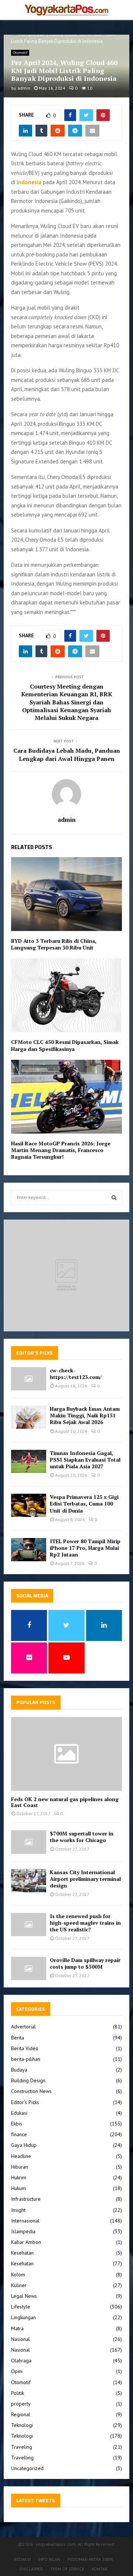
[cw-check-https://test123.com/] (29, 1379)
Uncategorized (27, 2468)
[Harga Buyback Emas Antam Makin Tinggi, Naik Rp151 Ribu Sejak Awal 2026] (29, 1417)
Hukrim (19, 2177)
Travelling (22, 2458)
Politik (18, 2393)
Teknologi (22, 2425)
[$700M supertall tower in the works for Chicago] (29, 1842)
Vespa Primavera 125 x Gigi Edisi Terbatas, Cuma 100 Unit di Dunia (84, 1503)
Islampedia (23, 2231)
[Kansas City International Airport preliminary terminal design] (29, 1881)
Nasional (21, 2339)
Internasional (25, 2221)
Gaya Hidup (24, 2145)
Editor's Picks (25, 2102)
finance (19, 2134)
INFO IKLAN (49, 2559)
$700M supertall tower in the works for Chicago (82, 1837)
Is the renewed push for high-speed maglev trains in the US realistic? (85, 1923)
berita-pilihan (26, 2059)
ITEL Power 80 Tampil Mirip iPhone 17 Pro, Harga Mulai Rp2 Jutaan (85, 1548)
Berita (18, 2038)
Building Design (28, 2080)
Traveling (22, 2447)
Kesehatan (22, 2253)
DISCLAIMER (31, 2569)
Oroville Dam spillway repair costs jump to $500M (85, 1963)
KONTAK (100, 2569)
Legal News (24, 2296)
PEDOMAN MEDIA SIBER (90, 2559)
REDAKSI (22, 2559)
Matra (17, 2328)
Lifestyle (21, 2307)
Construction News (31, 2091)
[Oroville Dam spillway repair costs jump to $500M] (29, 1968)
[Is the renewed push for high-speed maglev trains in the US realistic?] (29, 1925)
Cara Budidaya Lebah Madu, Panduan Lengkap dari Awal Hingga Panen (67, 754)
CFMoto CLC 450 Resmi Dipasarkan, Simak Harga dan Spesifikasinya (65, 1045)
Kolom (18, 2275)
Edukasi (19, 2113)
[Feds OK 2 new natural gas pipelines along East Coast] (66, 1754)
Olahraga (21, 2361)
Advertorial (23, 2027)
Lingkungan (23, 2317)
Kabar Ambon (26, 2242)
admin (24, 88)
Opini (17, 2371)
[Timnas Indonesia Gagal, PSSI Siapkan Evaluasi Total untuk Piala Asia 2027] (29, 1461)
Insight (18, 2210)
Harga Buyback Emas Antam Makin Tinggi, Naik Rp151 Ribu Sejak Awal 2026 (85, 1415)
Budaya (19, 2070)
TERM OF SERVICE (67, 2569)
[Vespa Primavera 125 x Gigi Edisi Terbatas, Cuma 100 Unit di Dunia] (29, 1505)
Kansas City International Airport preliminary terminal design (85, 1879)
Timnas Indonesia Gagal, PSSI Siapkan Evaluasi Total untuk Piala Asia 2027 (85, 1460)
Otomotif (20, 53)
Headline (21, 2156)
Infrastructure (26, 2199)
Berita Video (25, 2048)
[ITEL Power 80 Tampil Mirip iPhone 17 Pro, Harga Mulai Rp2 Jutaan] (29, 1550)
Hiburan (20, 2167)
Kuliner (19, 2285)
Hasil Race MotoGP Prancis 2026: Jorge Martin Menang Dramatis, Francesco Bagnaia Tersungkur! (61, 1150)
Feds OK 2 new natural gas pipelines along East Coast (65, 1802)
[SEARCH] (114, 1197)
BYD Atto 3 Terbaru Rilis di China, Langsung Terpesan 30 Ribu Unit (54, 944)
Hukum (18, 2188)
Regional (21, 2414)
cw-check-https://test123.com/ (76, 1374)
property (21, 2404)
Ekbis (17, 2124)
